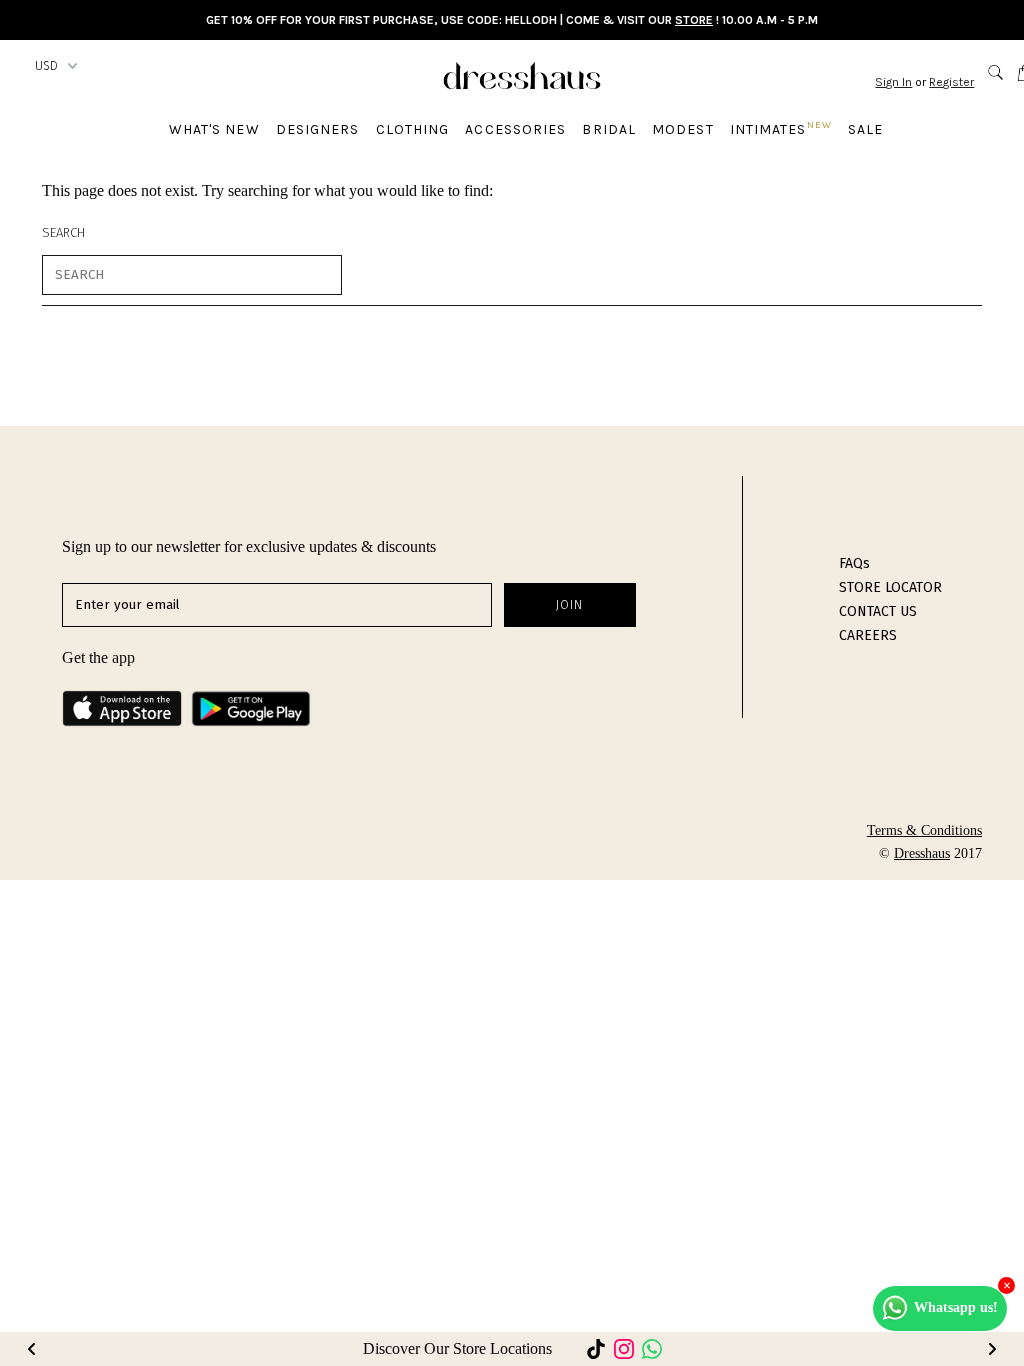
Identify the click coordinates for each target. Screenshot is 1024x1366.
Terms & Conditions (924, 830)
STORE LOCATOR (890, 587)
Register (951, 82)
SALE (865, 129)
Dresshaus (922, 853)
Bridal (609, 129)
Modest (683, 129)
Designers (318, 129)
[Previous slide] (32, 1349)
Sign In (893, 82)
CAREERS (868, 635)
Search (63, 232)
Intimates (781, 128)
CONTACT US (878, 611)
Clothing (413, 129)
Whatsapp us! (956, 1307)
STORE (694, 20)
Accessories (515, 129)
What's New (214, 129)
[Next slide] (992, 1349)
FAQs (854, 563)
